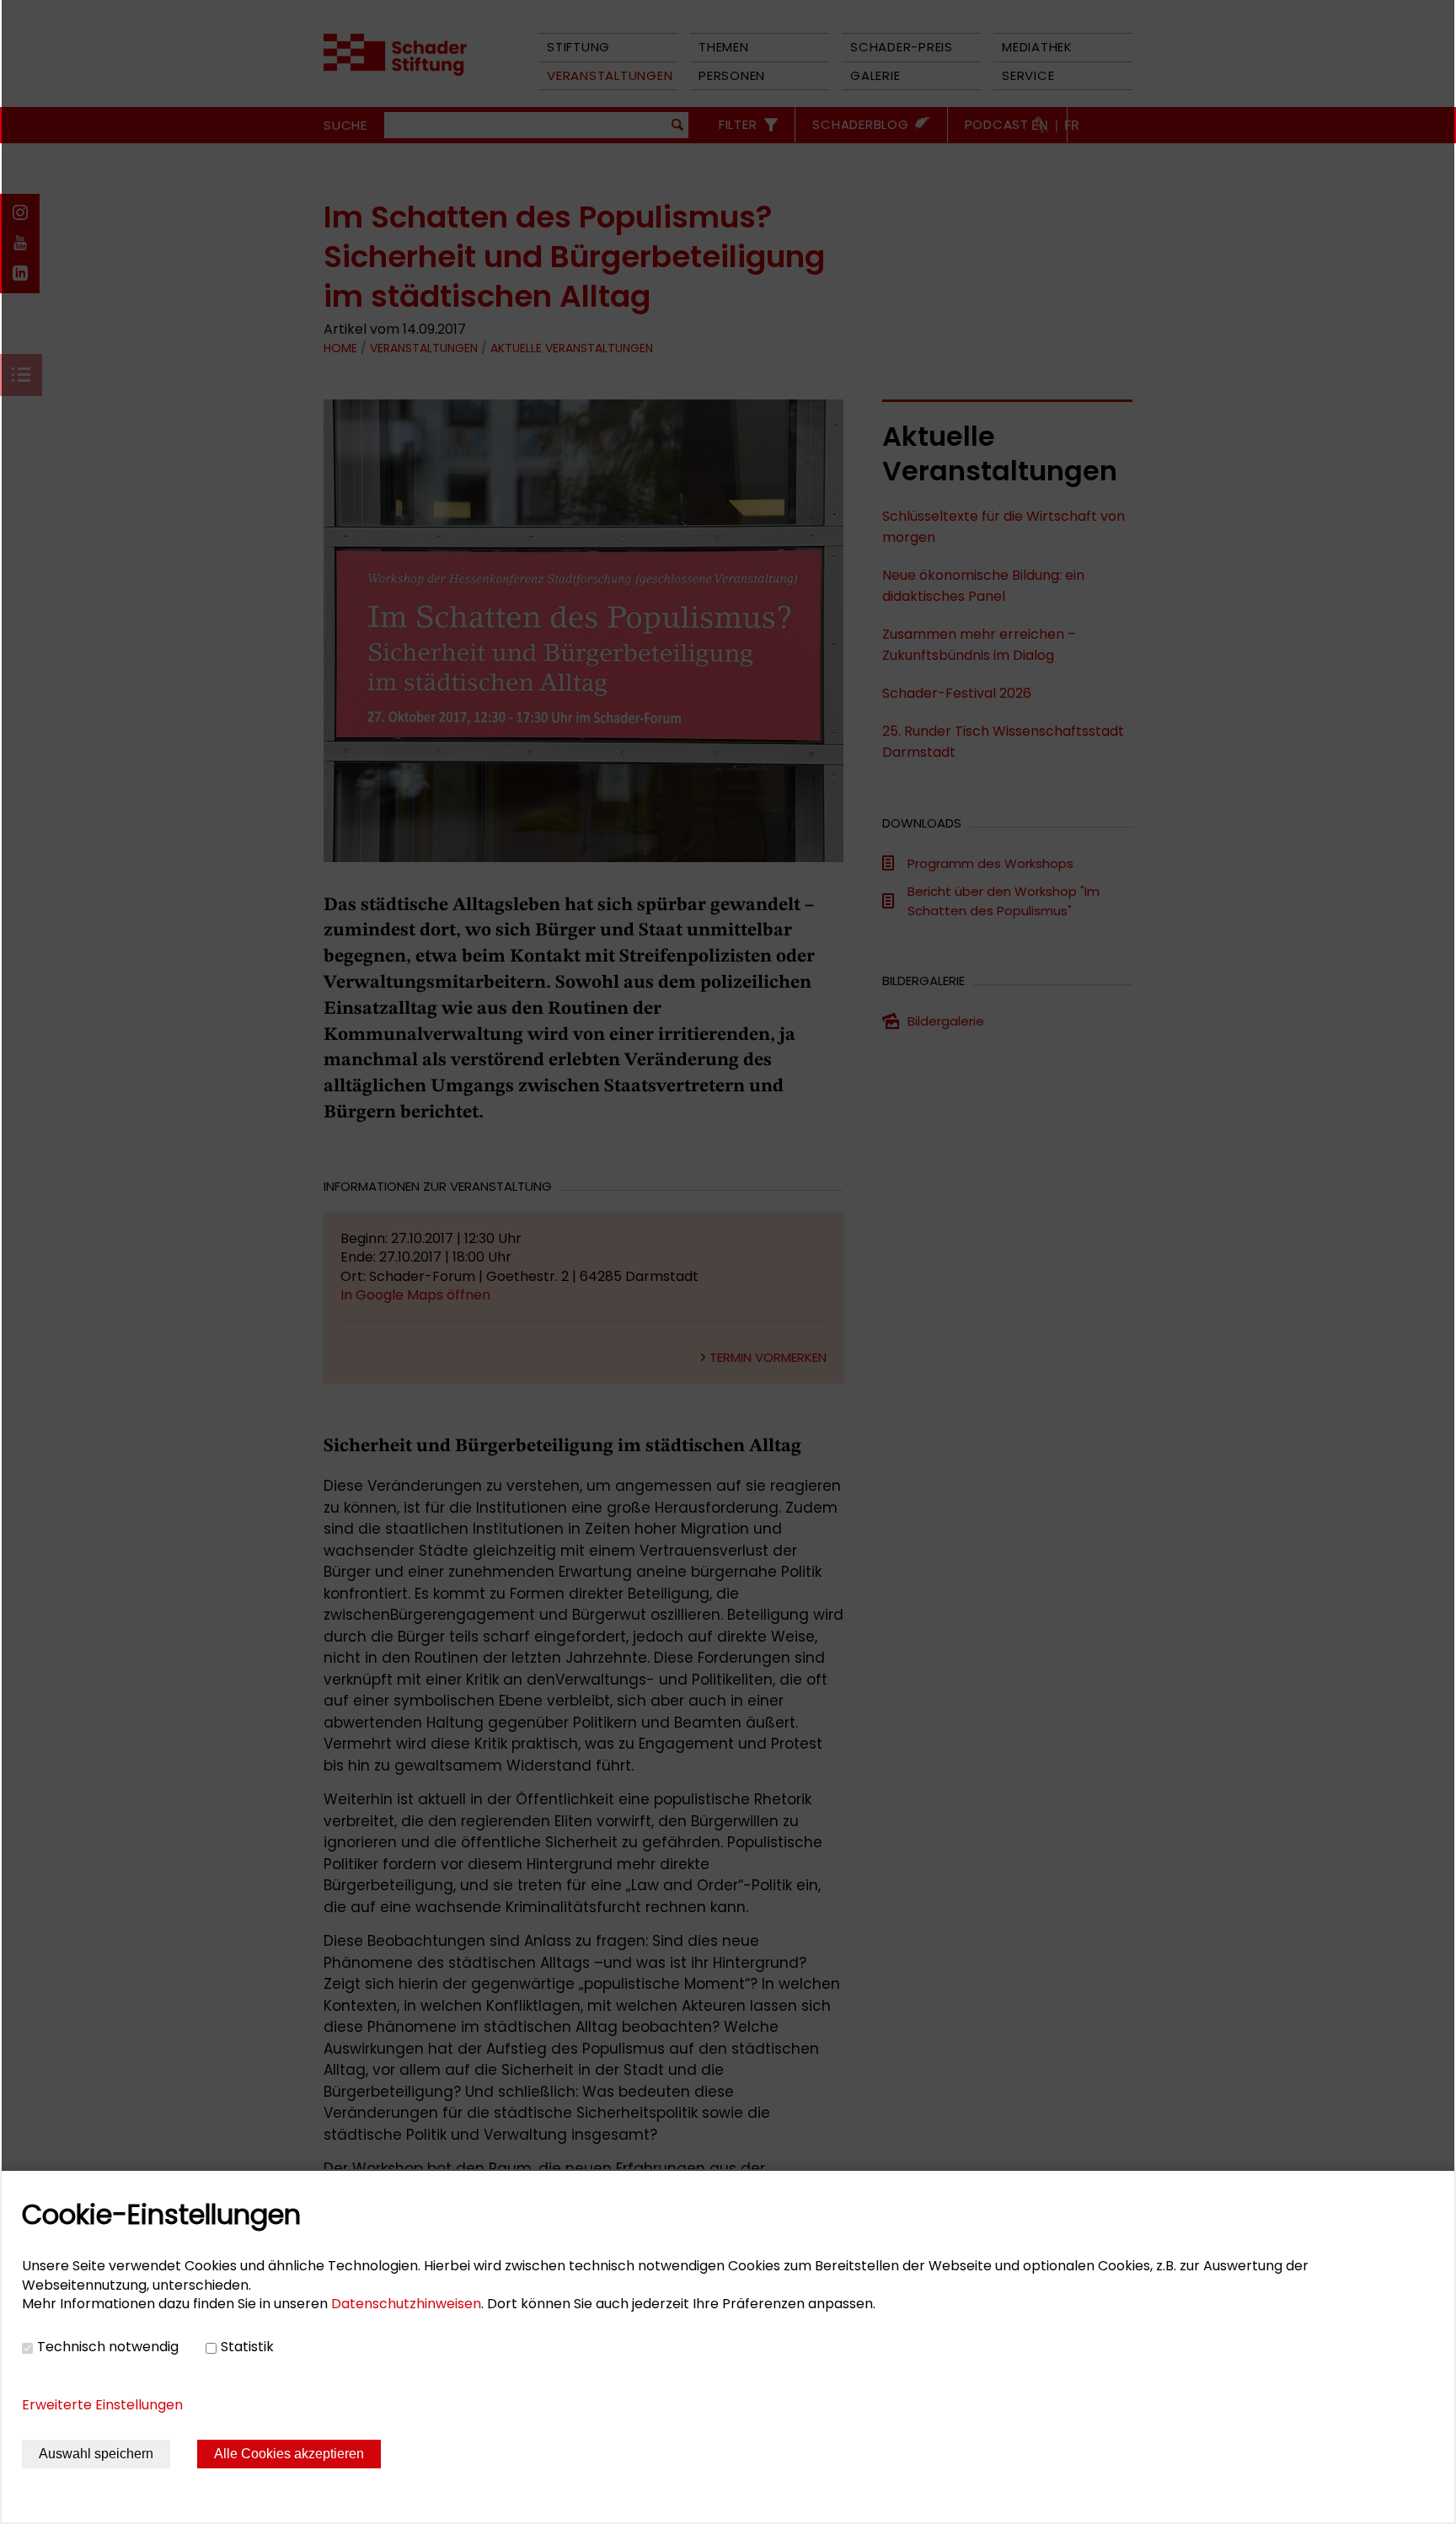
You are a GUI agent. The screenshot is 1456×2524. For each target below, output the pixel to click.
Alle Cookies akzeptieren (289, 2454)
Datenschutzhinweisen (406, 2304)
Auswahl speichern (96, 2454)
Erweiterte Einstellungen (102, 2405)
